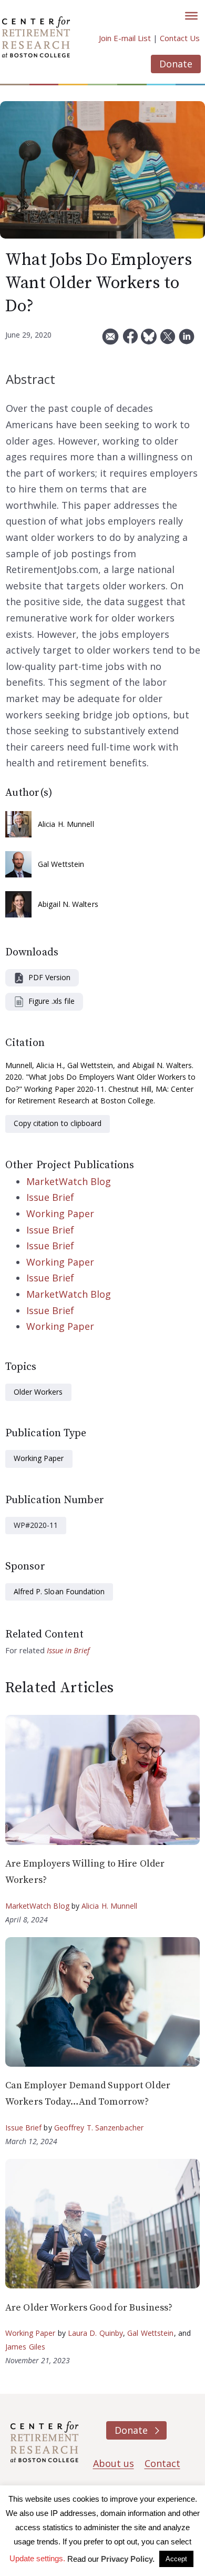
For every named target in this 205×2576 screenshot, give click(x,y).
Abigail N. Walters (68, 904)
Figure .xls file (52, 1001)
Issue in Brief (68, 1650)
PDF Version (49, 977)
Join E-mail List (125, 38)
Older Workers (38, 1392)
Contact (162, 2463)
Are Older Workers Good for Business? (89, 2308)
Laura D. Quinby (96, 2333)
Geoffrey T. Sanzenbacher (99, 2128)
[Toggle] (191, 16)
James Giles (25, 2347)
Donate (176, 64)
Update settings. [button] (37, 2558)
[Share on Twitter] (168, 340)
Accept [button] (176, 2559)
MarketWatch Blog (69, 1181)
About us (114, 2463)
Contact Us (180, 38)
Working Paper (60, 1213)
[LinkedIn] (187, 340)
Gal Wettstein (61, 864)
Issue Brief (50, 1197)
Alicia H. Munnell (66, 824)
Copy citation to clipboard (58, 1123)
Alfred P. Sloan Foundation (59, 1591)
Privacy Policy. (128, 2559)
